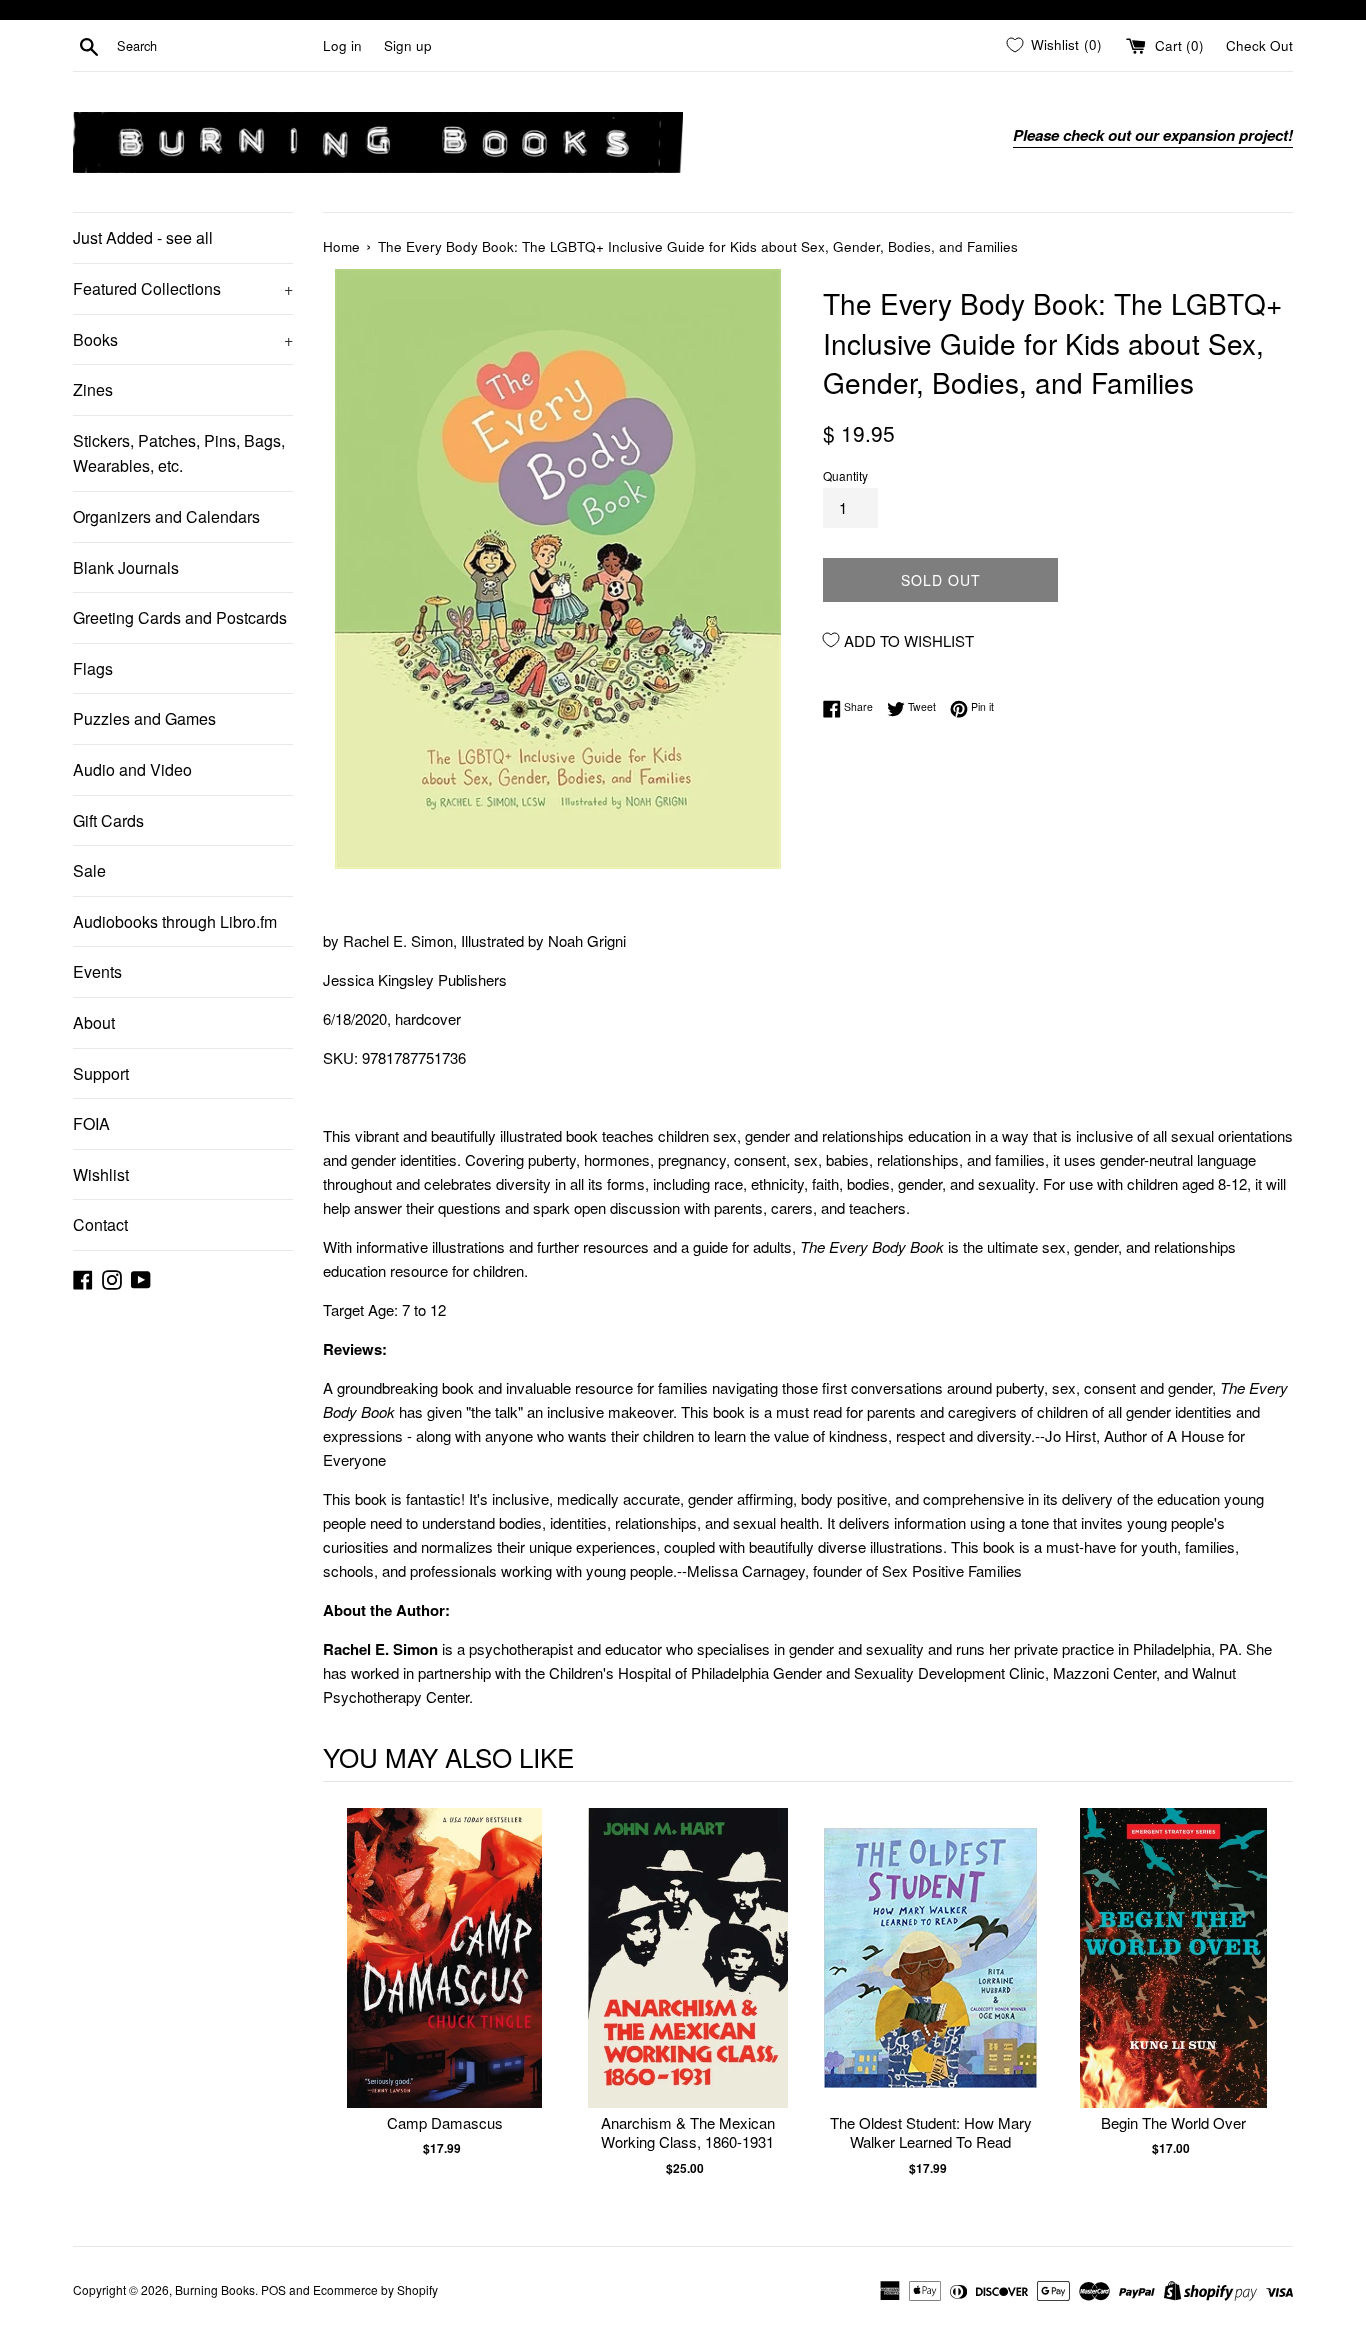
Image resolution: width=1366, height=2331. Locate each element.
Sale (89, 870)
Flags (93, 668)
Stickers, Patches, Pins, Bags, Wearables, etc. (179, 453)
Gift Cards (108, 820)
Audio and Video (132, 769)
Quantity (845, 475)
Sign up (408, 45)
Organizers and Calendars (166, 516)
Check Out (1259, 45)
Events (97, 971)
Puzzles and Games (144, 718)
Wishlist (101, 1174)
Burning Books (215, 2289)
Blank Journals (126, 567)
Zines (93, 389)
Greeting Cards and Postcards (180, 617)
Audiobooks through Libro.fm (175, 921)
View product (444, 1978)
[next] (1273, 2002)
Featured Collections (183, 288)
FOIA (91, 1123)
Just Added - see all (143, 237)
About (94, 1022)
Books (183, 339)
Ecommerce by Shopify (375, 2289)
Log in (342, 45)
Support (101, 1073)
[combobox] (216, 46)
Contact (100, 1224)
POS (273, 2289)
